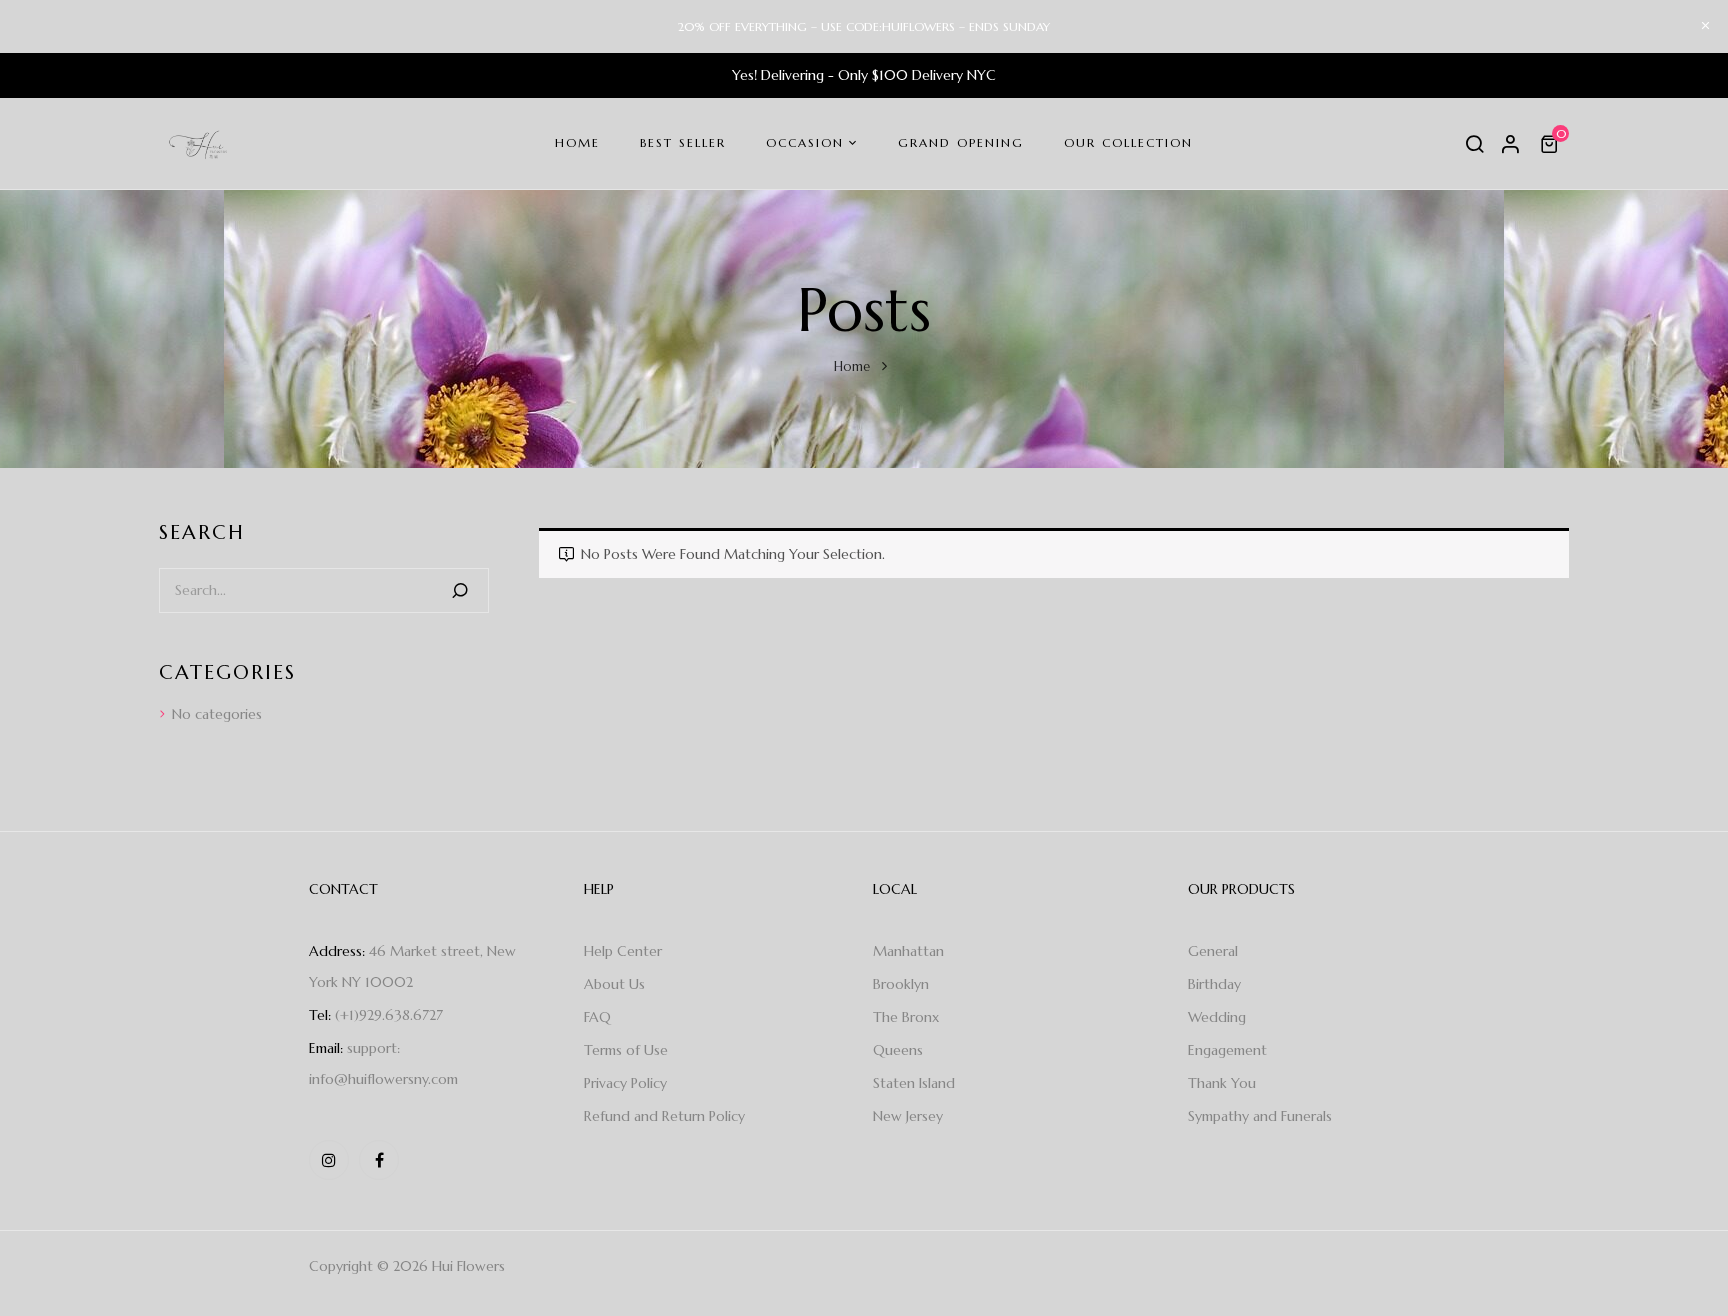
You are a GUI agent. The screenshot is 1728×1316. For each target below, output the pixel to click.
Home (852, 366)
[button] (1552, 144)
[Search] (460, 590)
